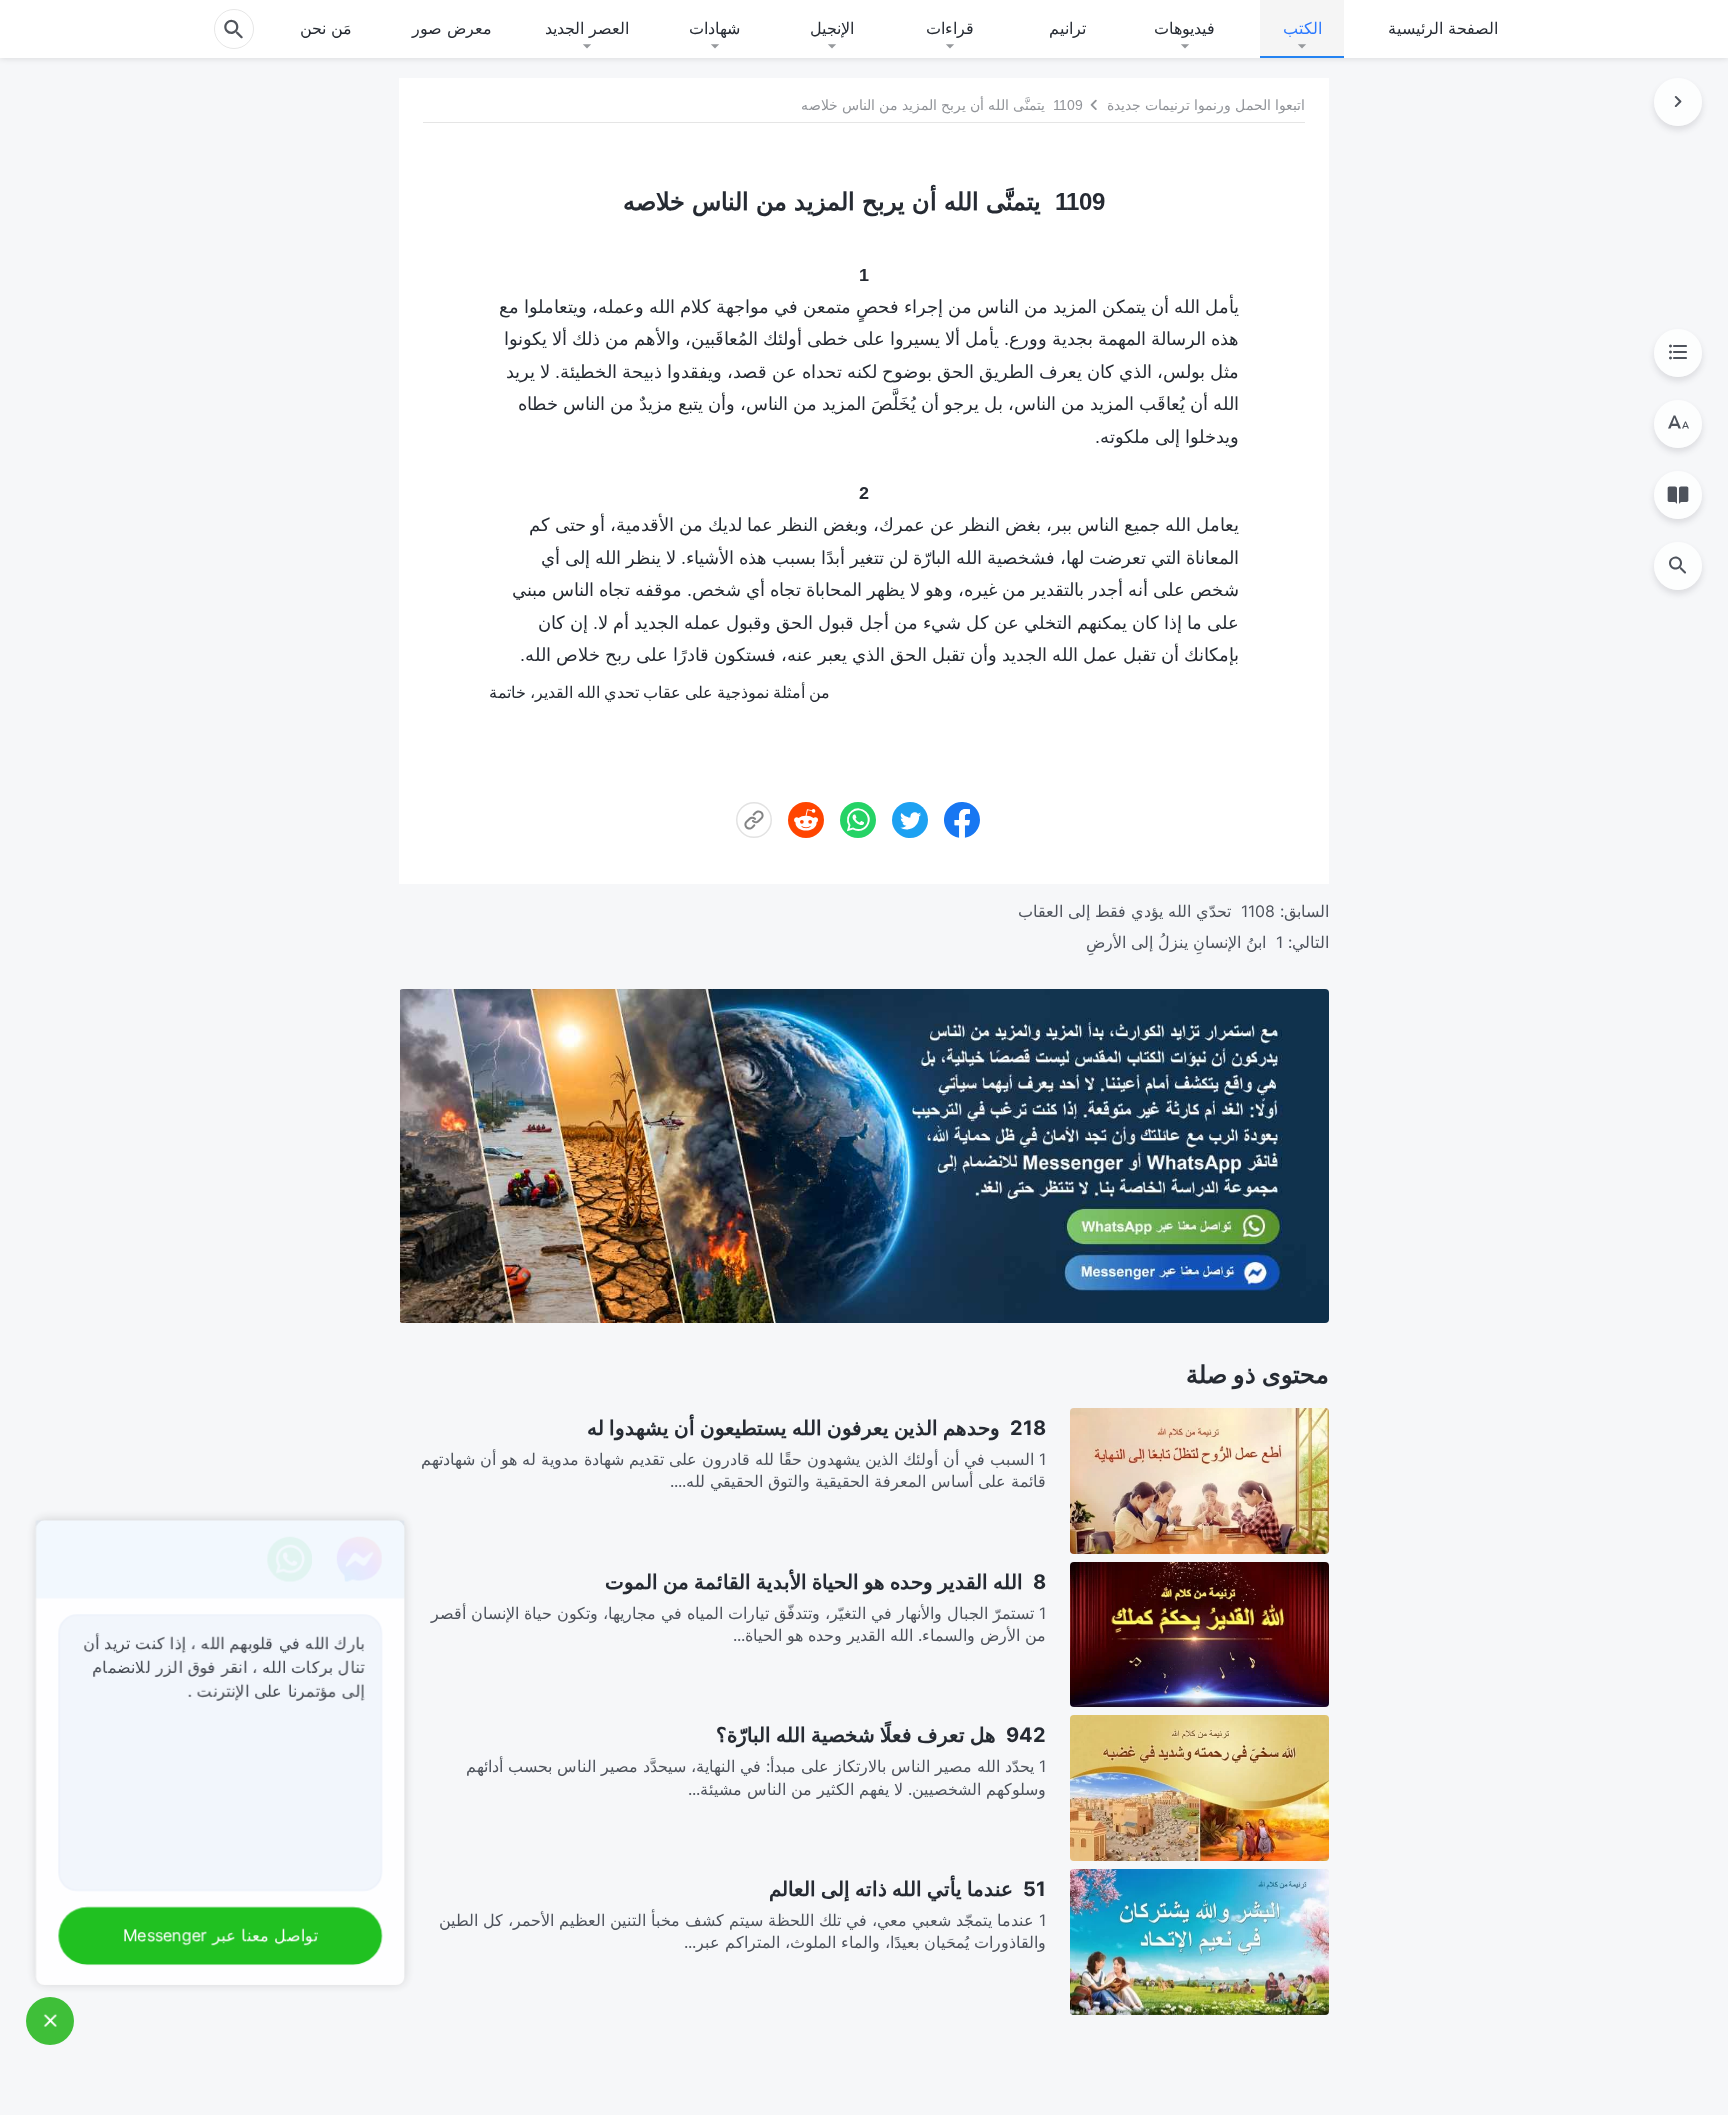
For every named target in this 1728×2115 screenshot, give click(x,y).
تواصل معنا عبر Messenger (216, 1936)
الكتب (1302, 28)
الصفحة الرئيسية (1443, 28)
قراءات (950, 28)
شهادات (714, 28)
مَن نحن (326, 28)
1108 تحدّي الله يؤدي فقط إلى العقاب (1146, 911)
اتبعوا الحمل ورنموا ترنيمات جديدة (1206, 105)
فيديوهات (1184, 28)
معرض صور (452, 28)
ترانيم (1067, 28)
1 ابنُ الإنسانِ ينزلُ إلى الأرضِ (1184, 942)
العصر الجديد (587, 28)
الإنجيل (832, 28)
